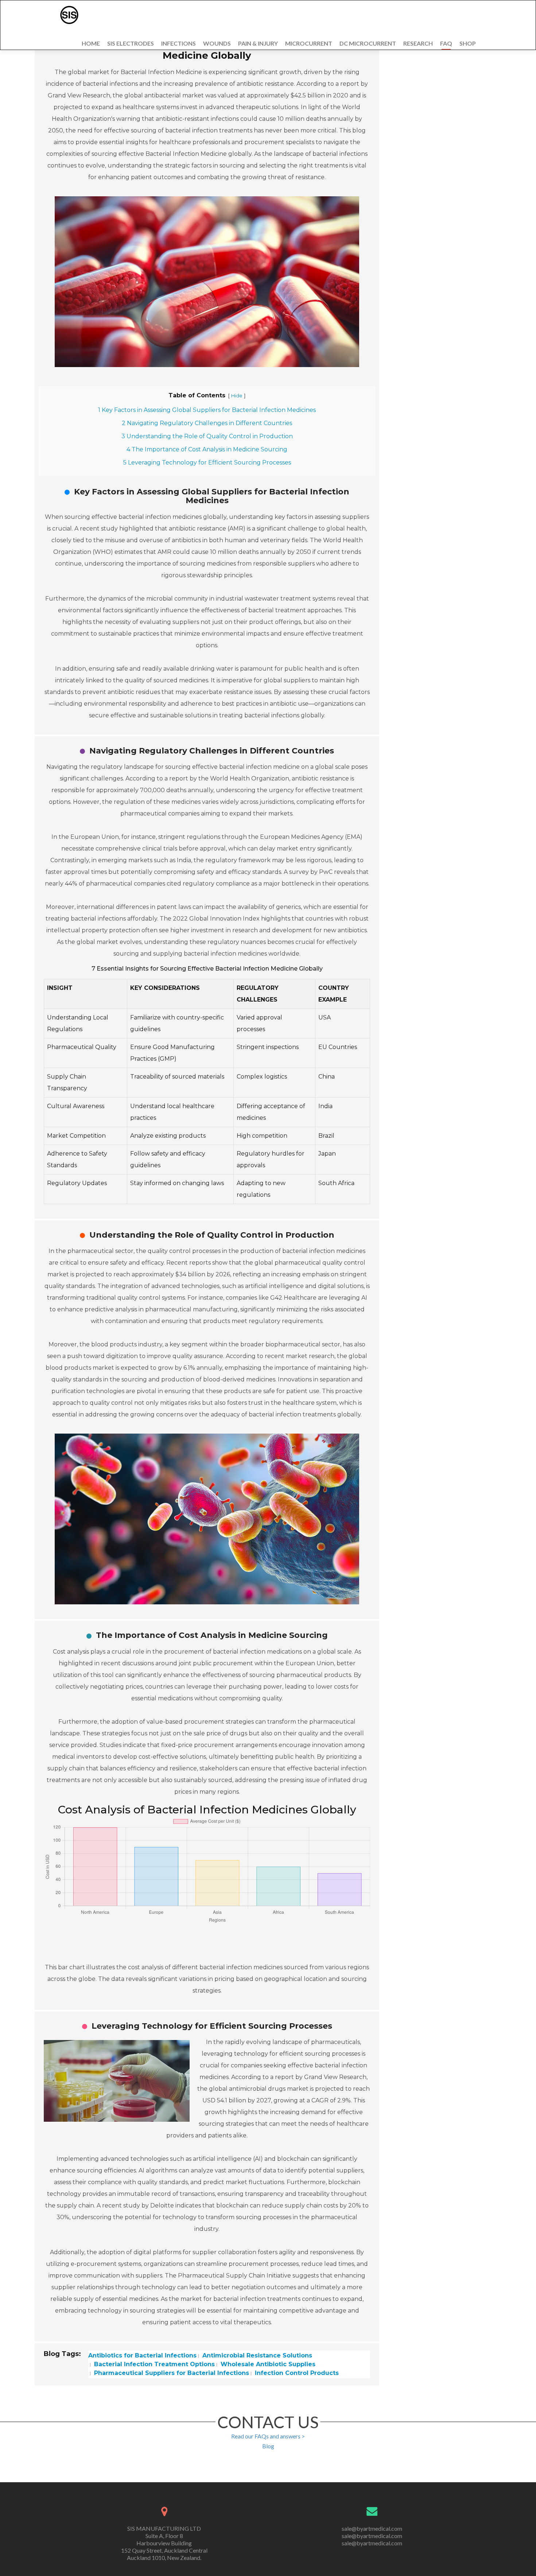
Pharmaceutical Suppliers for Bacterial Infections (171, 2373)
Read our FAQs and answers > (268, 2436)
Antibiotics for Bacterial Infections (142, 2355)
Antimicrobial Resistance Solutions (256, 2355)
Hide (237, 396)
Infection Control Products (296, 2373)
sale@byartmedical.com (372, 2528)
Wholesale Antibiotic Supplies (267, 2364)
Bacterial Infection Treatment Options (154, 2364)
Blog (268, 2446)
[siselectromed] (69, 15)
